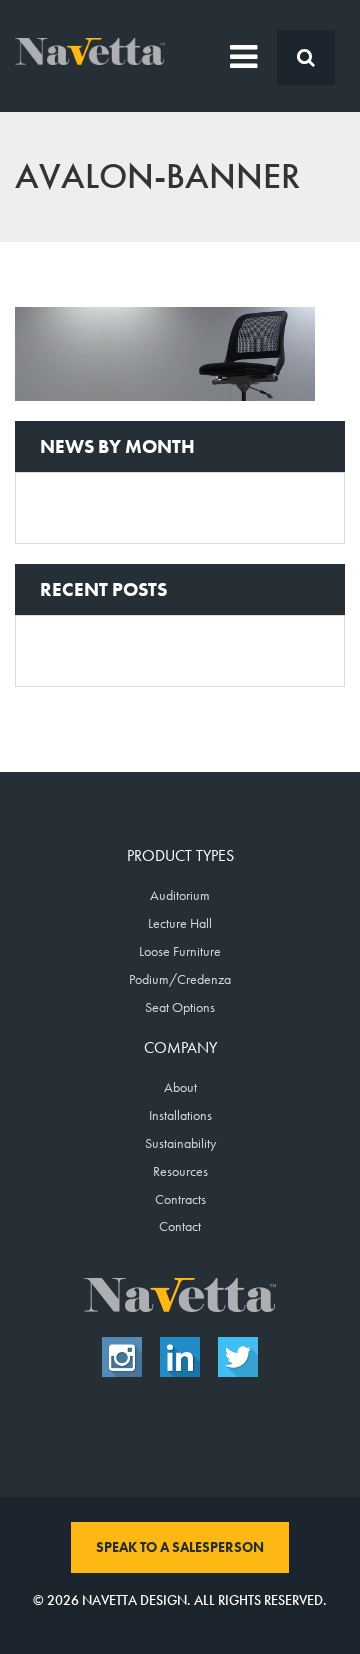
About (180, 1087)
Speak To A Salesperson (180, 1547)
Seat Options (180, 1007)
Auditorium (180, 895)
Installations (180, 1115)
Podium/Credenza (180, 979)
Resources (180, 1171)
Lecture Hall (180, 923)
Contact (180, 1226)
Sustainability (180, 1143)
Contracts (180, 1199)
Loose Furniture (180, 951)
